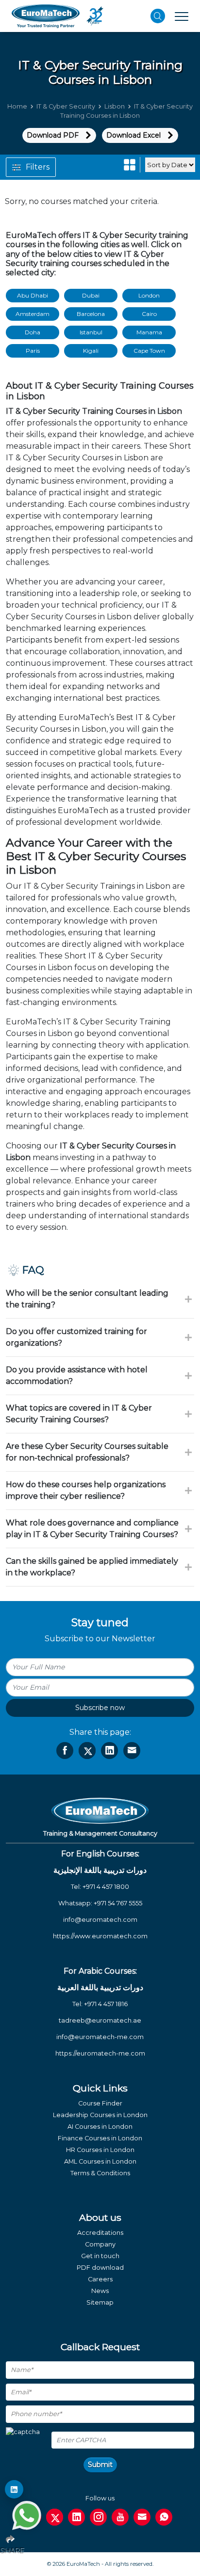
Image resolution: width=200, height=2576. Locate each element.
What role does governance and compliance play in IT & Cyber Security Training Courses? (92, 1529)
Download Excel (133, 135)
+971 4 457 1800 (106, 1887)
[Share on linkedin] (109, 1751)
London (149, 295)
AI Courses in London (100, 2127)
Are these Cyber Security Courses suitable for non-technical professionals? (87, 1452)
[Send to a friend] (132, 1751)
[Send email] (142, 2517)
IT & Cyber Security (66, 106)
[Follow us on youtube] (120, 2517)
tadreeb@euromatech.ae (100, 2020)
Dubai (91, 295)
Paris (33, 351)
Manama (149, 332)
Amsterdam (33, 314)
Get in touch (100, 2256)
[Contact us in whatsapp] (164, 2517)
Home (17, 106)
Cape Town (149, 351)
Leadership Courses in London (100, 2115)
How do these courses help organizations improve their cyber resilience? (86, 1490)
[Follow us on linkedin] (76, 2517)
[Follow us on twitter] (55, 2517)
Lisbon (115, 106)
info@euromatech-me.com (100, 2037)
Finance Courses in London (100, 2138)
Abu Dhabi (33, 295)
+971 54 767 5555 (118, 1903)
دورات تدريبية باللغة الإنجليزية (100, 1870)
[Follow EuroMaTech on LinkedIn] (14, 2489)
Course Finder (100, 2103)
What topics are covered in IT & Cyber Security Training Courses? (79, 1414)
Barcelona (91, 314)
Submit (100, 2465)
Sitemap (100, 2302)
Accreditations (100, 2233)
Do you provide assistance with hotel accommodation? (77, 1375)
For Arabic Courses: (100, 1971)
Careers (100, 2279)
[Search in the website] (158, 16)
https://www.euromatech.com (100, 1936)
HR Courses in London (100, 2150)
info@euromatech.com (100, 1920)
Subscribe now (100, 1708)
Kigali (91, 351)
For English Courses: (100, 1854)
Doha (33, 332)
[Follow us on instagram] (98, 2517)
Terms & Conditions (100, 2173)
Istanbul (91, 332)
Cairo (149, 314)
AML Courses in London (100, 2161)
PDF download (100, 2268)
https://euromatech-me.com (100, 2053)
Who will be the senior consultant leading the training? (87, 1299)
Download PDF (53, 135)
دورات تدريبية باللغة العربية (100, 1987)
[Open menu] (182, 16)
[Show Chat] (27, 2515)
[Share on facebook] (65, 1751)
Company (100, 2244)
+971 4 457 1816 (106, 2004)
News (100, 2291)
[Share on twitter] (87, 1751)
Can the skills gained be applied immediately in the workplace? (92, 1567)
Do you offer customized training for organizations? (76, 1337)
